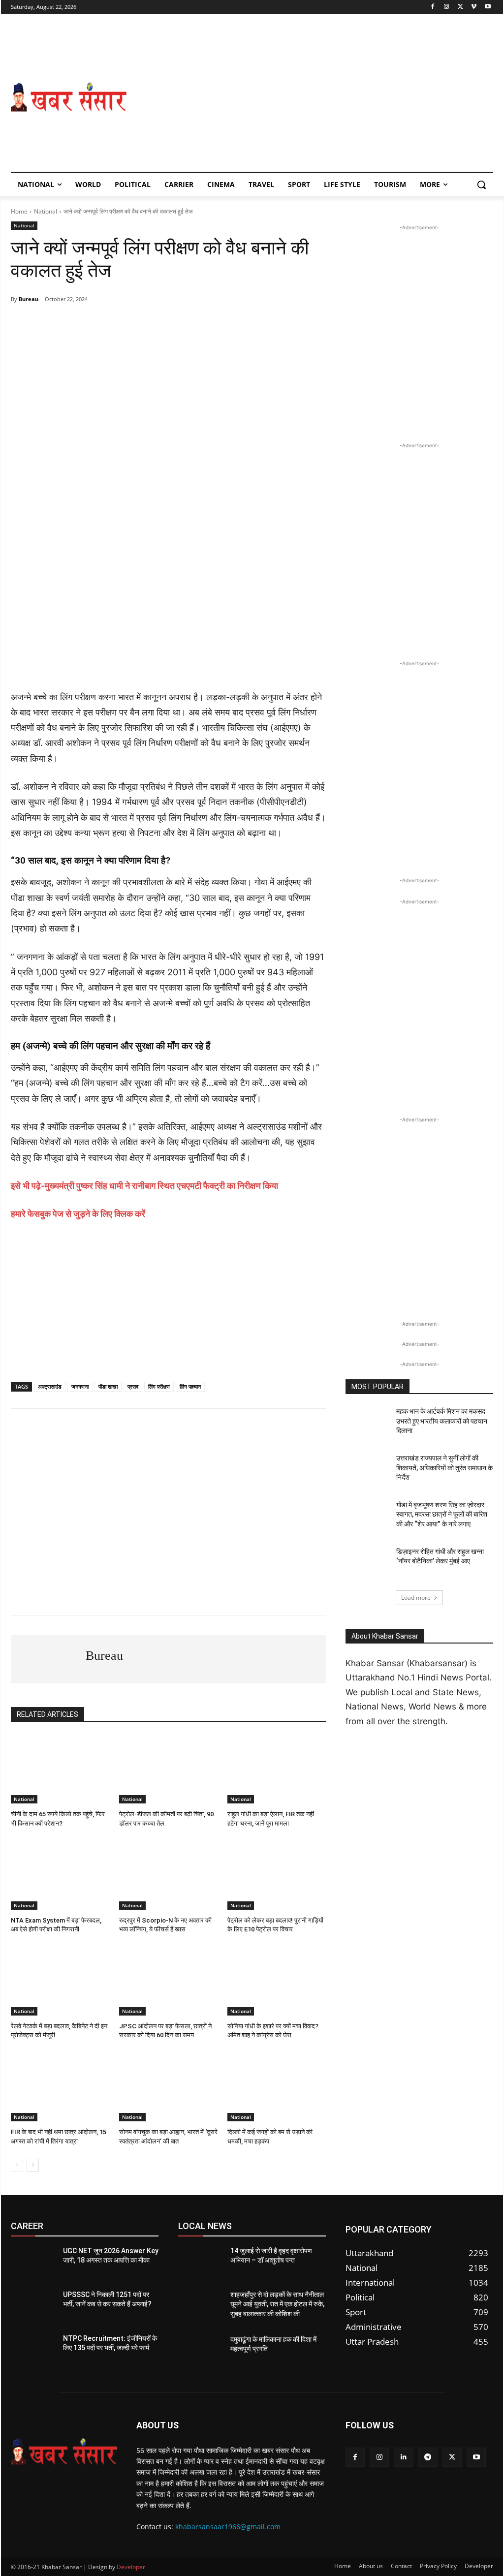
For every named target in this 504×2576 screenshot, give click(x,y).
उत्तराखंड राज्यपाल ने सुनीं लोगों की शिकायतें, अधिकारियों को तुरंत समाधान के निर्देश (444, 1468)
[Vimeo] (474, 7)
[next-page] (33, 2165)
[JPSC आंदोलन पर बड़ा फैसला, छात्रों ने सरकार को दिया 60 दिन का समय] (168, 1981)
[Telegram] (101, 324)
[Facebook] (433, 7)
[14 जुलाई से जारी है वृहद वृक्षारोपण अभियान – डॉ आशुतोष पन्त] (200, 2262)
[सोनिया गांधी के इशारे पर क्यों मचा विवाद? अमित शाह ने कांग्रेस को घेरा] (277, 1981)
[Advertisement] (310, 97)
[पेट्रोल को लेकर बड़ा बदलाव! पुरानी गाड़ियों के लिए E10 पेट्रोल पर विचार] (277, 1875)
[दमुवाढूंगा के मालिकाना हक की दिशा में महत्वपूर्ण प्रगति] (200, 2350)
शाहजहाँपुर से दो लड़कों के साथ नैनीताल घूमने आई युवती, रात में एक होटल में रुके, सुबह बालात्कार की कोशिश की (277, 2304)
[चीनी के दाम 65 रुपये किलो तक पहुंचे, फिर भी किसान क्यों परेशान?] (60, 1769)
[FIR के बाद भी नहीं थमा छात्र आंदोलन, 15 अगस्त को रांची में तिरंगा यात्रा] (60, 2087)
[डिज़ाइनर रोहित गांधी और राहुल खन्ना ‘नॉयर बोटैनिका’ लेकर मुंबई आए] (368, 1563)
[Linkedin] (403, 2457)
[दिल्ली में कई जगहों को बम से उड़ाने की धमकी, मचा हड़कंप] (277, 2087)
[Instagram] (447, 7)
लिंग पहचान (190, 1386)
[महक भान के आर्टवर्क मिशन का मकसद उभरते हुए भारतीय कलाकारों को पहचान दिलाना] (368, 1422)
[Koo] (169, 324)
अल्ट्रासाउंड (50, 1386)
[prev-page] (17, 2165)
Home (19, 211)
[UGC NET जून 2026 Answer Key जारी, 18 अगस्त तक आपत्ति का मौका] (33, 2262)
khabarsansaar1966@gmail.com (228, 2527)
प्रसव (133, 1386)
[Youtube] (488, 7)
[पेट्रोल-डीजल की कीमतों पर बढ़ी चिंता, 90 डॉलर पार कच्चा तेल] (168, 1769)
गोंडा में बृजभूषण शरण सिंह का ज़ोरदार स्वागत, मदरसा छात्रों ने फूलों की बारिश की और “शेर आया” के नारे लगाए (442, 1514)
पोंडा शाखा (108, 1386)
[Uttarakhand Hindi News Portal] (64, 2452)
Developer (131, 2567)
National (46, 211)
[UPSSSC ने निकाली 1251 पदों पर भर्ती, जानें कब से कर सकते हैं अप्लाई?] (33, 2306)
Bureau (29, 299)
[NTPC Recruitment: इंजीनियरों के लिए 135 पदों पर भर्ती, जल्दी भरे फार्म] (33, 2349)
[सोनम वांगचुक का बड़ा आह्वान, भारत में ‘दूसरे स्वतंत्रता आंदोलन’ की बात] (168, 2087)
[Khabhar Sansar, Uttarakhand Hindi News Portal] (69, 97)
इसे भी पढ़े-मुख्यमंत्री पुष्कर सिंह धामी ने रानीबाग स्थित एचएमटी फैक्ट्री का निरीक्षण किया (144, 1186)
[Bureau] (48, 1659)
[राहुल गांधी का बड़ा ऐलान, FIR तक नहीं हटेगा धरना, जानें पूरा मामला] (277, 1769)
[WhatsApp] (79, 324)
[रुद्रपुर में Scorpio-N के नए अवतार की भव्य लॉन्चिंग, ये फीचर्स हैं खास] (168, 1875)
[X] (460, 7)
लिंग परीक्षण (159, 1386)
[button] (481, 185)
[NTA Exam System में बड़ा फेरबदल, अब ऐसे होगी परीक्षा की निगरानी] (60, 1875)
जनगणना (80, 1386)
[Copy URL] (192, 324)
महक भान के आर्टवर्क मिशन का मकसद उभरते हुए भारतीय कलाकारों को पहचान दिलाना (442, 1421)
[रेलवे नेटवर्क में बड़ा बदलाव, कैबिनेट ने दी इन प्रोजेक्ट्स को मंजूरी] (60, 1981)
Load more (416, 1598)
